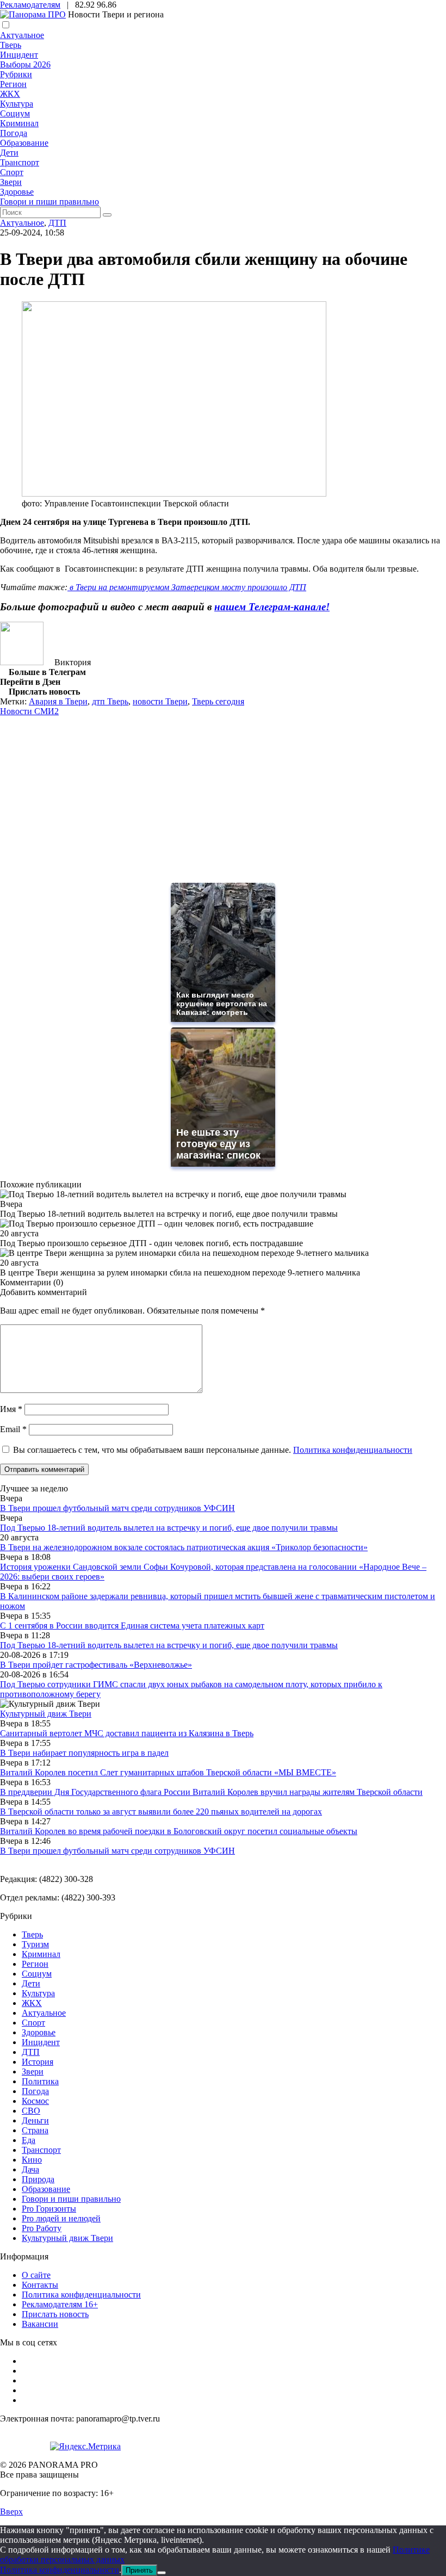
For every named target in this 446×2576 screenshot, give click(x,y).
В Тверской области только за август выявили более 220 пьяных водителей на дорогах (161, 1812)
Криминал (19, 123)
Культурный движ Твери (67, 2238)
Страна (35, 2130)
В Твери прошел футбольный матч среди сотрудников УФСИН (117, 1508)
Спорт (12, 172)
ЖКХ (10, 94)
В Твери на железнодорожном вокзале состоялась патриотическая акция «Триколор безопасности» (184, 1547)
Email (13, 1429)
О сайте (36, 2275)
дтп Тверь (110, 701)
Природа (38, 2179)
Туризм (35, 1944)
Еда (29, 2140)
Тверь (11, 45)
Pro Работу (42, 2228)
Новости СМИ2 (29, 711)
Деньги (35, 2120)
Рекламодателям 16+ (60, 2304)
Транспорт (20, 162)
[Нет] (162, 2573)
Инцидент (19, 55)
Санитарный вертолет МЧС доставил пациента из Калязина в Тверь (127, 1733)
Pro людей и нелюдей (61, 2218)
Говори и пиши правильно (49, 202)
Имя (11, 1409)
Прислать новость (55, 2314)
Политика (40, 2081)
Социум (15, 113)
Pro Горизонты (49, 2209)
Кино (32, 2160)
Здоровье (17, 192)
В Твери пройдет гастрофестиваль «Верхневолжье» (96, 1665)
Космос (35, 2101)
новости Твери (160, 701)
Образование (24, 143)
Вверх (11, 2512)
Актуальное (22, 35)
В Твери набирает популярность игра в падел (84, 1753)
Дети (9, 153)
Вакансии (40, 2324)
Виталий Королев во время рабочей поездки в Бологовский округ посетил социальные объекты (179, 1831)
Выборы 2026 (25, 64)
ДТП (57, 223)
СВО (31, 2111)
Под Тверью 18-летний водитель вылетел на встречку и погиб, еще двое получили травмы (169, 1528)
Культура (17, 104)
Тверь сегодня (218, 701)
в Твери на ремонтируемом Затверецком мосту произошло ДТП (187, 587)
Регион (13, 84)
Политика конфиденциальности (353, 1450)
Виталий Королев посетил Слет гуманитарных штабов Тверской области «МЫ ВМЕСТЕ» (168, 1772)
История (38, 2062)
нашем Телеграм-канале (270, 607)
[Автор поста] (22, 662)
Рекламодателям (30, 5)
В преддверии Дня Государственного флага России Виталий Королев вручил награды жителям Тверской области (211, 1792)
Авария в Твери (58, 701)
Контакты (40, 2285)
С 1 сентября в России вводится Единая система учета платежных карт (132, 1626)
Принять (139, 2570)
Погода (14, 133)
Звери (11, 182)
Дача (30, 2169)
